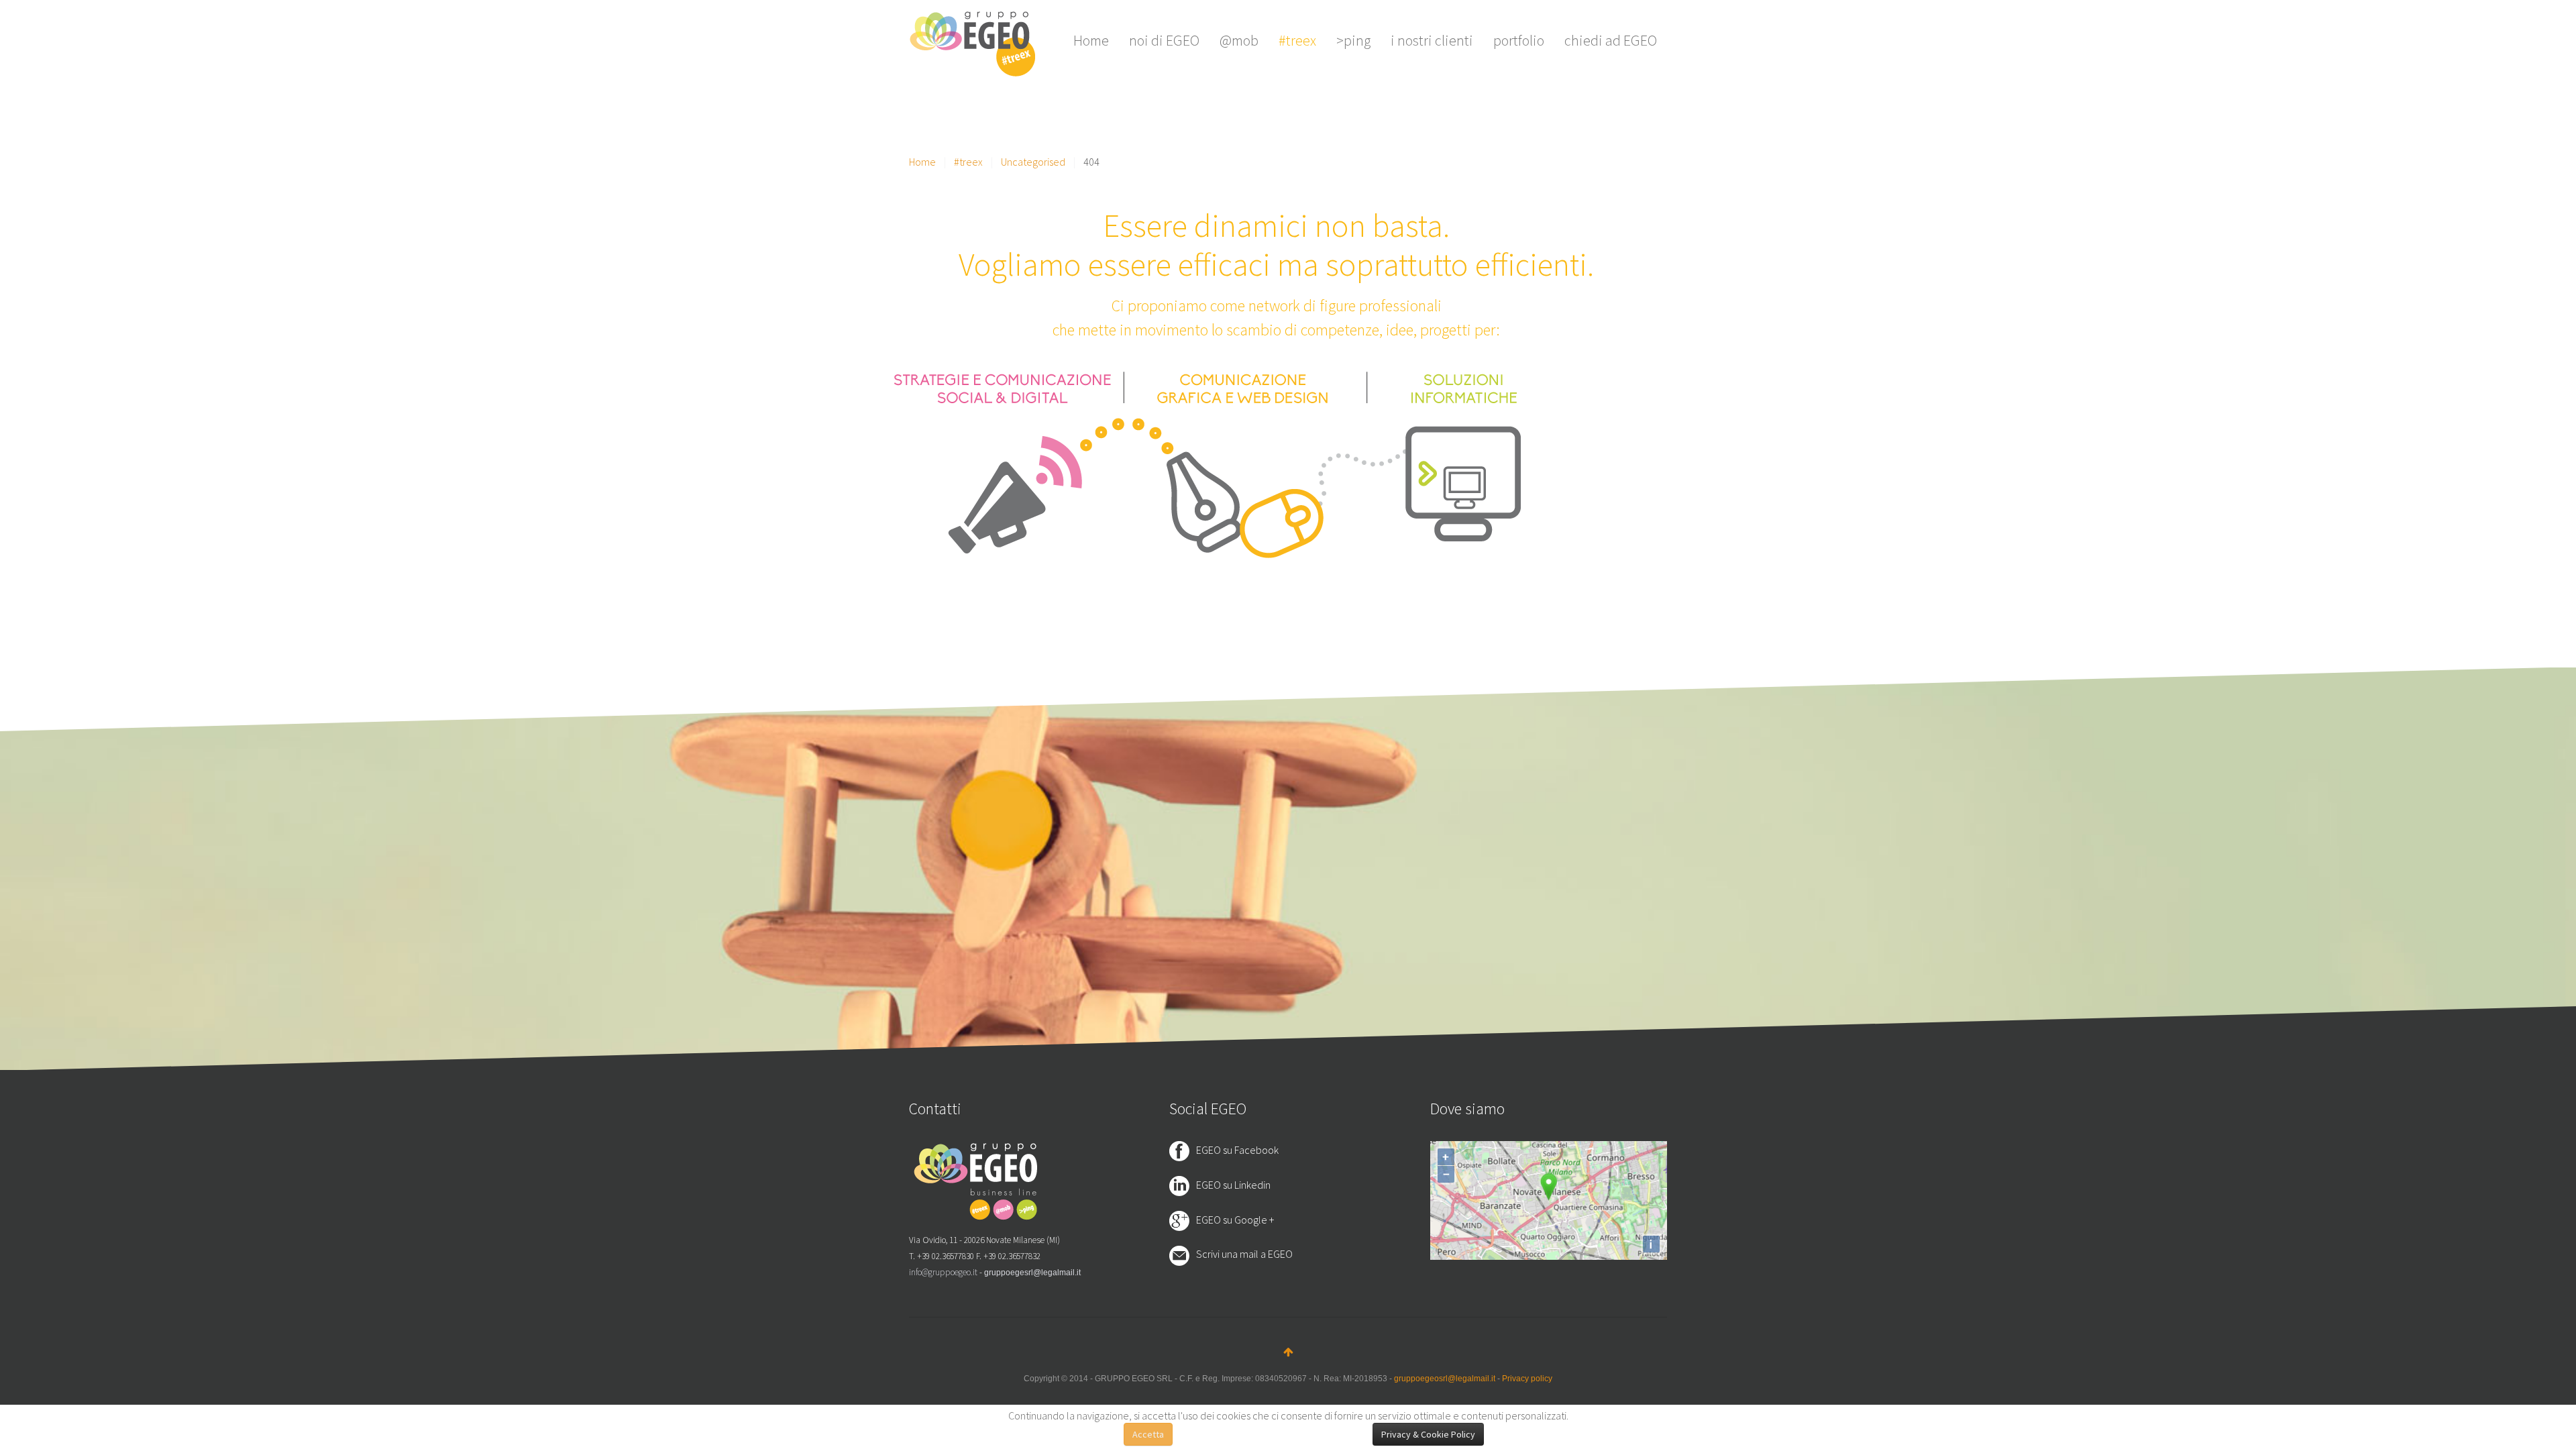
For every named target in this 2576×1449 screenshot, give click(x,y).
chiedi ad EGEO (1611, 40)
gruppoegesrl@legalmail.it (1032, 1273)
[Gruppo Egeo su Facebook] (1183, 1150)
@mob (1239, 40)
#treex (1297, 40)
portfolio (1519, 40)
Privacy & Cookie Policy (1428, 1434)
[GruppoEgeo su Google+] (1183, 1220)
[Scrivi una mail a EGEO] (1183, 1255)
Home (1091, 40)
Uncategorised (1033, 162)
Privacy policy (1527, 1379)
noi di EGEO (1164, 40)
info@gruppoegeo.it (943, 1272)
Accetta (1148, 1434)
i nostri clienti (1432, 40)
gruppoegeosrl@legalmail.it (1445, 1379)
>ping (1353, 40)
